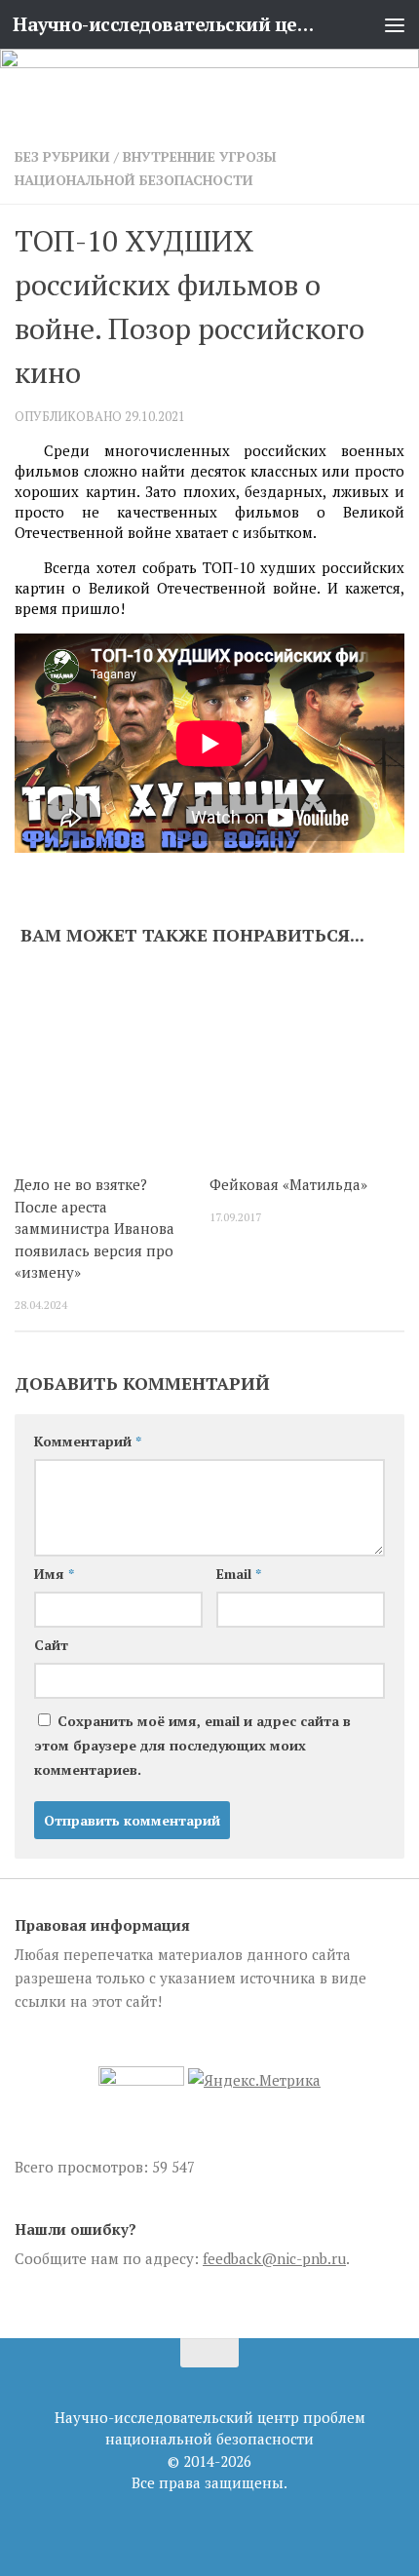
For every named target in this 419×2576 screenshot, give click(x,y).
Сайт (51, 1645)
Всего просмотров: (83, 2167)
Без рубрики (62, 156)
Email (239, 1574)
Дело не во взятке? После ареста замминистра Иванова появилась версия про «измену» (95, 1228)
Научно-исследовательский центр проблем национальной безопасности (164, 24)
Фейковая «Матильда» (288, 1184)
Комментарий (88, 1441)
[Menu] (395, 24)
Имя (54, 1574)
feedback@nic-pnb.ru (274, 2258)
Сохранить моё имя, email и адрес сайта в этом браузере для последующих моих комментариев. (192, 1745)
